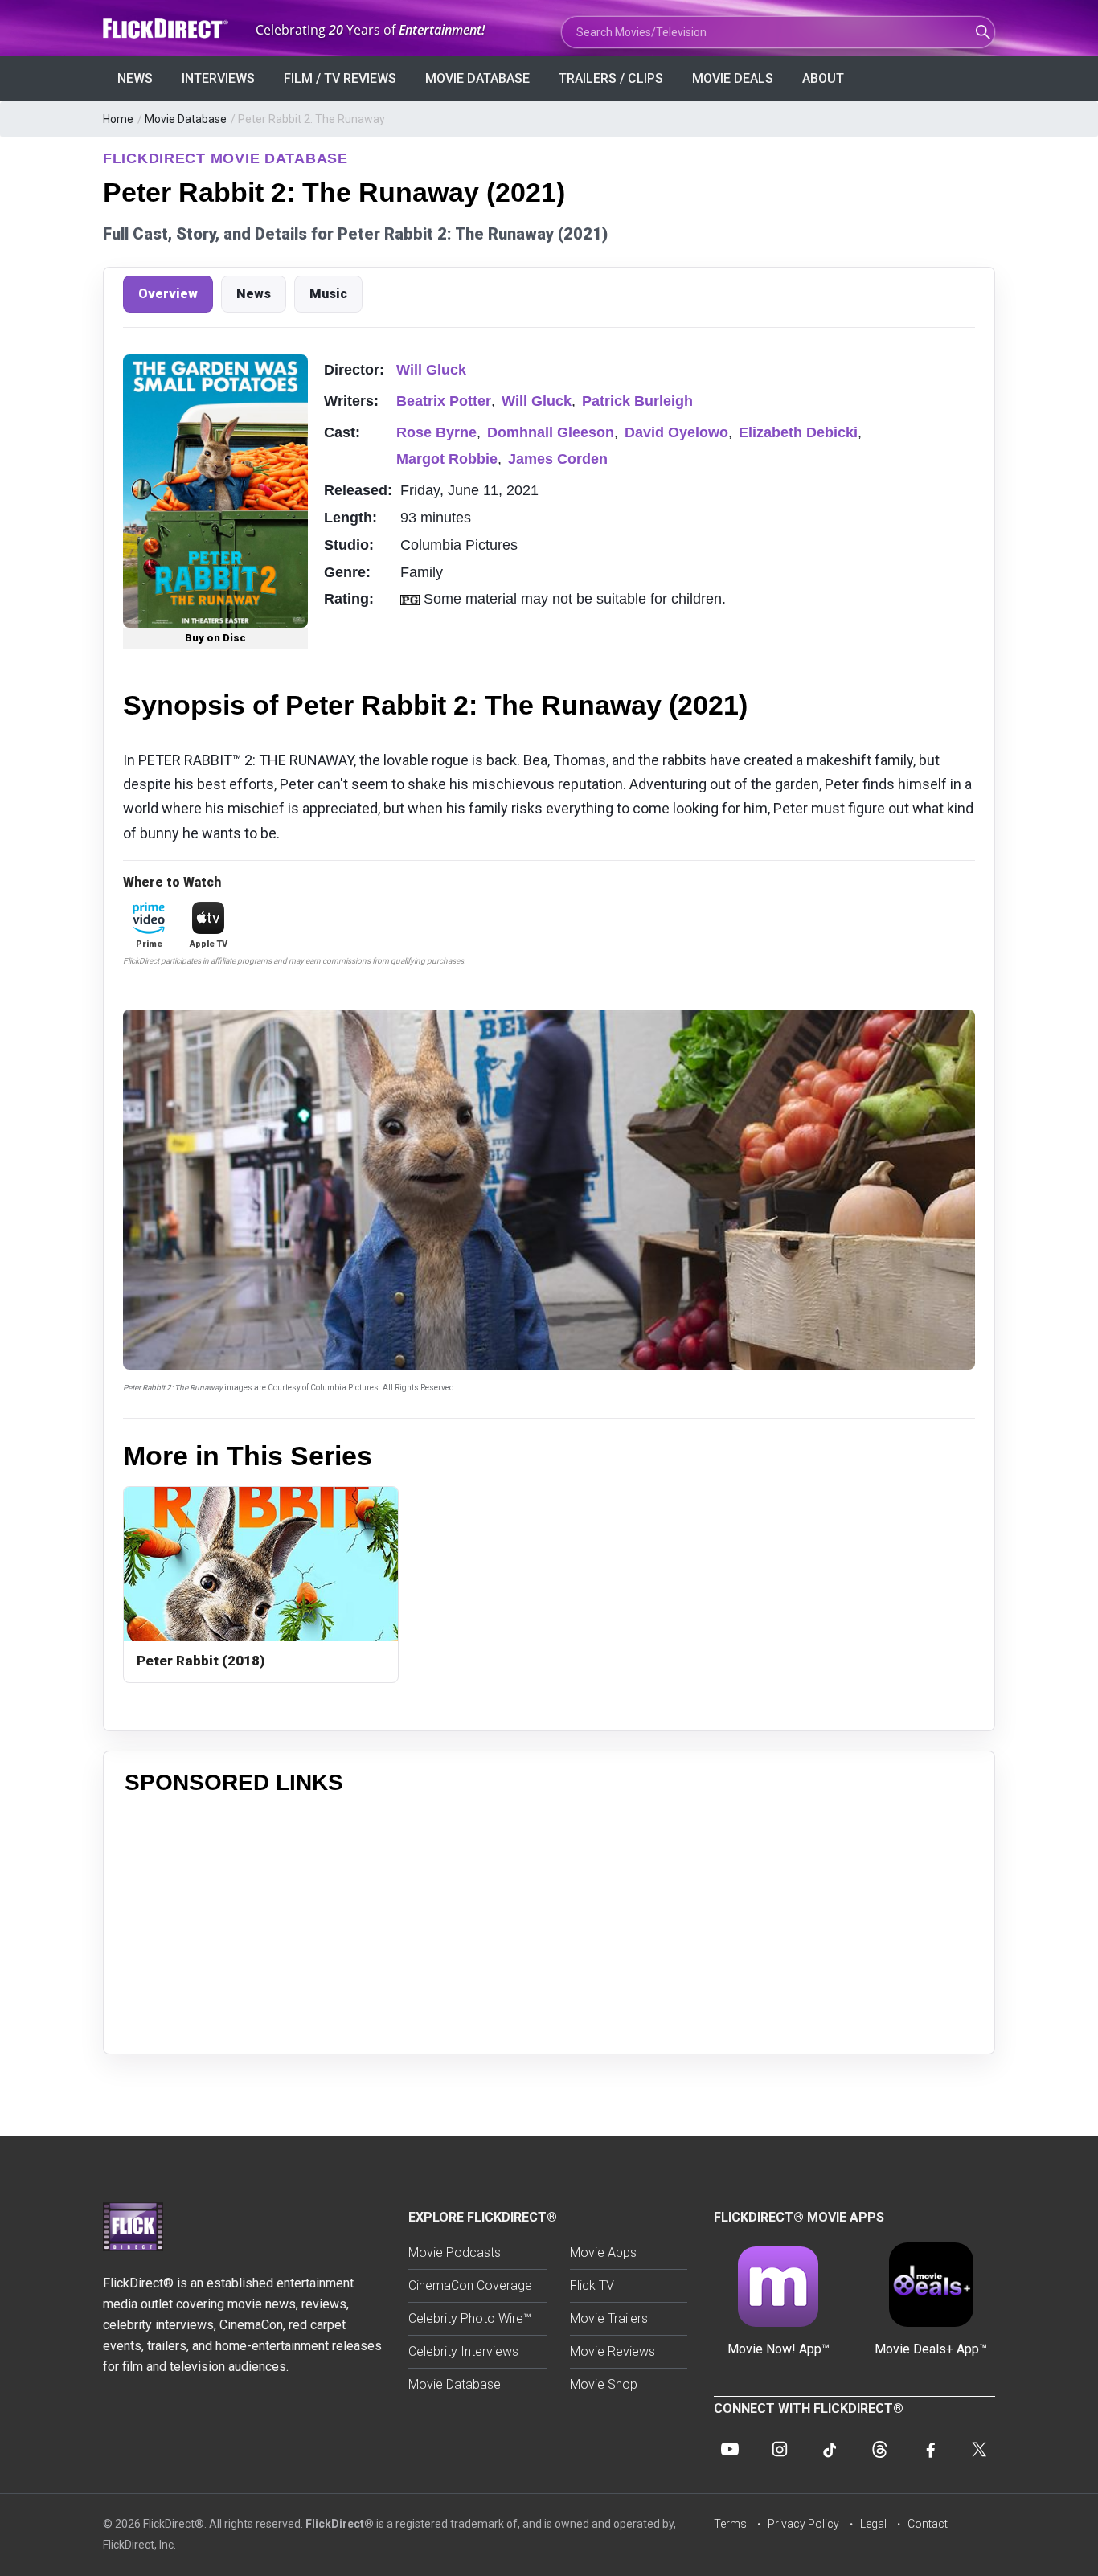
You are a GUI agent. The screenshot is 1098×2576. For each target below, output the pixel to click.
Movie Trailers (609, 2318)
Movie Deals (733, 78)
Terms (730, 2524)
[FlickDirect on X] (979, 2449)
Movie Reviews (613, 2351)
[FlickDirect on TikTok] (830, 2449)
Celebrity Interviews (463, 2351)
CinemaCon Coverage (470, 2285)
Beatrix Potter (444, 401)
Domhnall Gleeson (551, 432)
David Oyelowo (676, 432)
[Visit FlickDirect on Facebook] (929, 2449)
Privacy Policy (803, 2524)
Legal (873, 2524)
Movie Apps (603, 2252)
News (135, 78)
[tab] (168, 294)
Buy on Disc (215, 638)
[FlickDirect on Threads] (879, 2449)
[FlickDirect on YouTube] (730, 2449)
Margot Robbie (447, 459)
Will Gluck (431, 370)
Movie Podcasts (455, 2252)
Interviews (218, 78)
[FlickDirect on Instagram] (780, 2449)
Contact (928, 2524)
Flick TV (592, 2285)
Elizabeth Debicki (798, 432)
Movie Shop (604, 2384)
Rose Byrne (436, 432)
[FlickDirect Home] (167, 29)
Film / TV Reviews (340, 78)
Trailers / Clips (611, 78)
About (823, 78)
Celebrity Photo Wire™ (470, 2318)
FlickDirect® (340, 2524)
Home (118, 119)
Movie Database (477, 78)
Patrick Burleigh (637, 401)
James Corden (558, 459)
